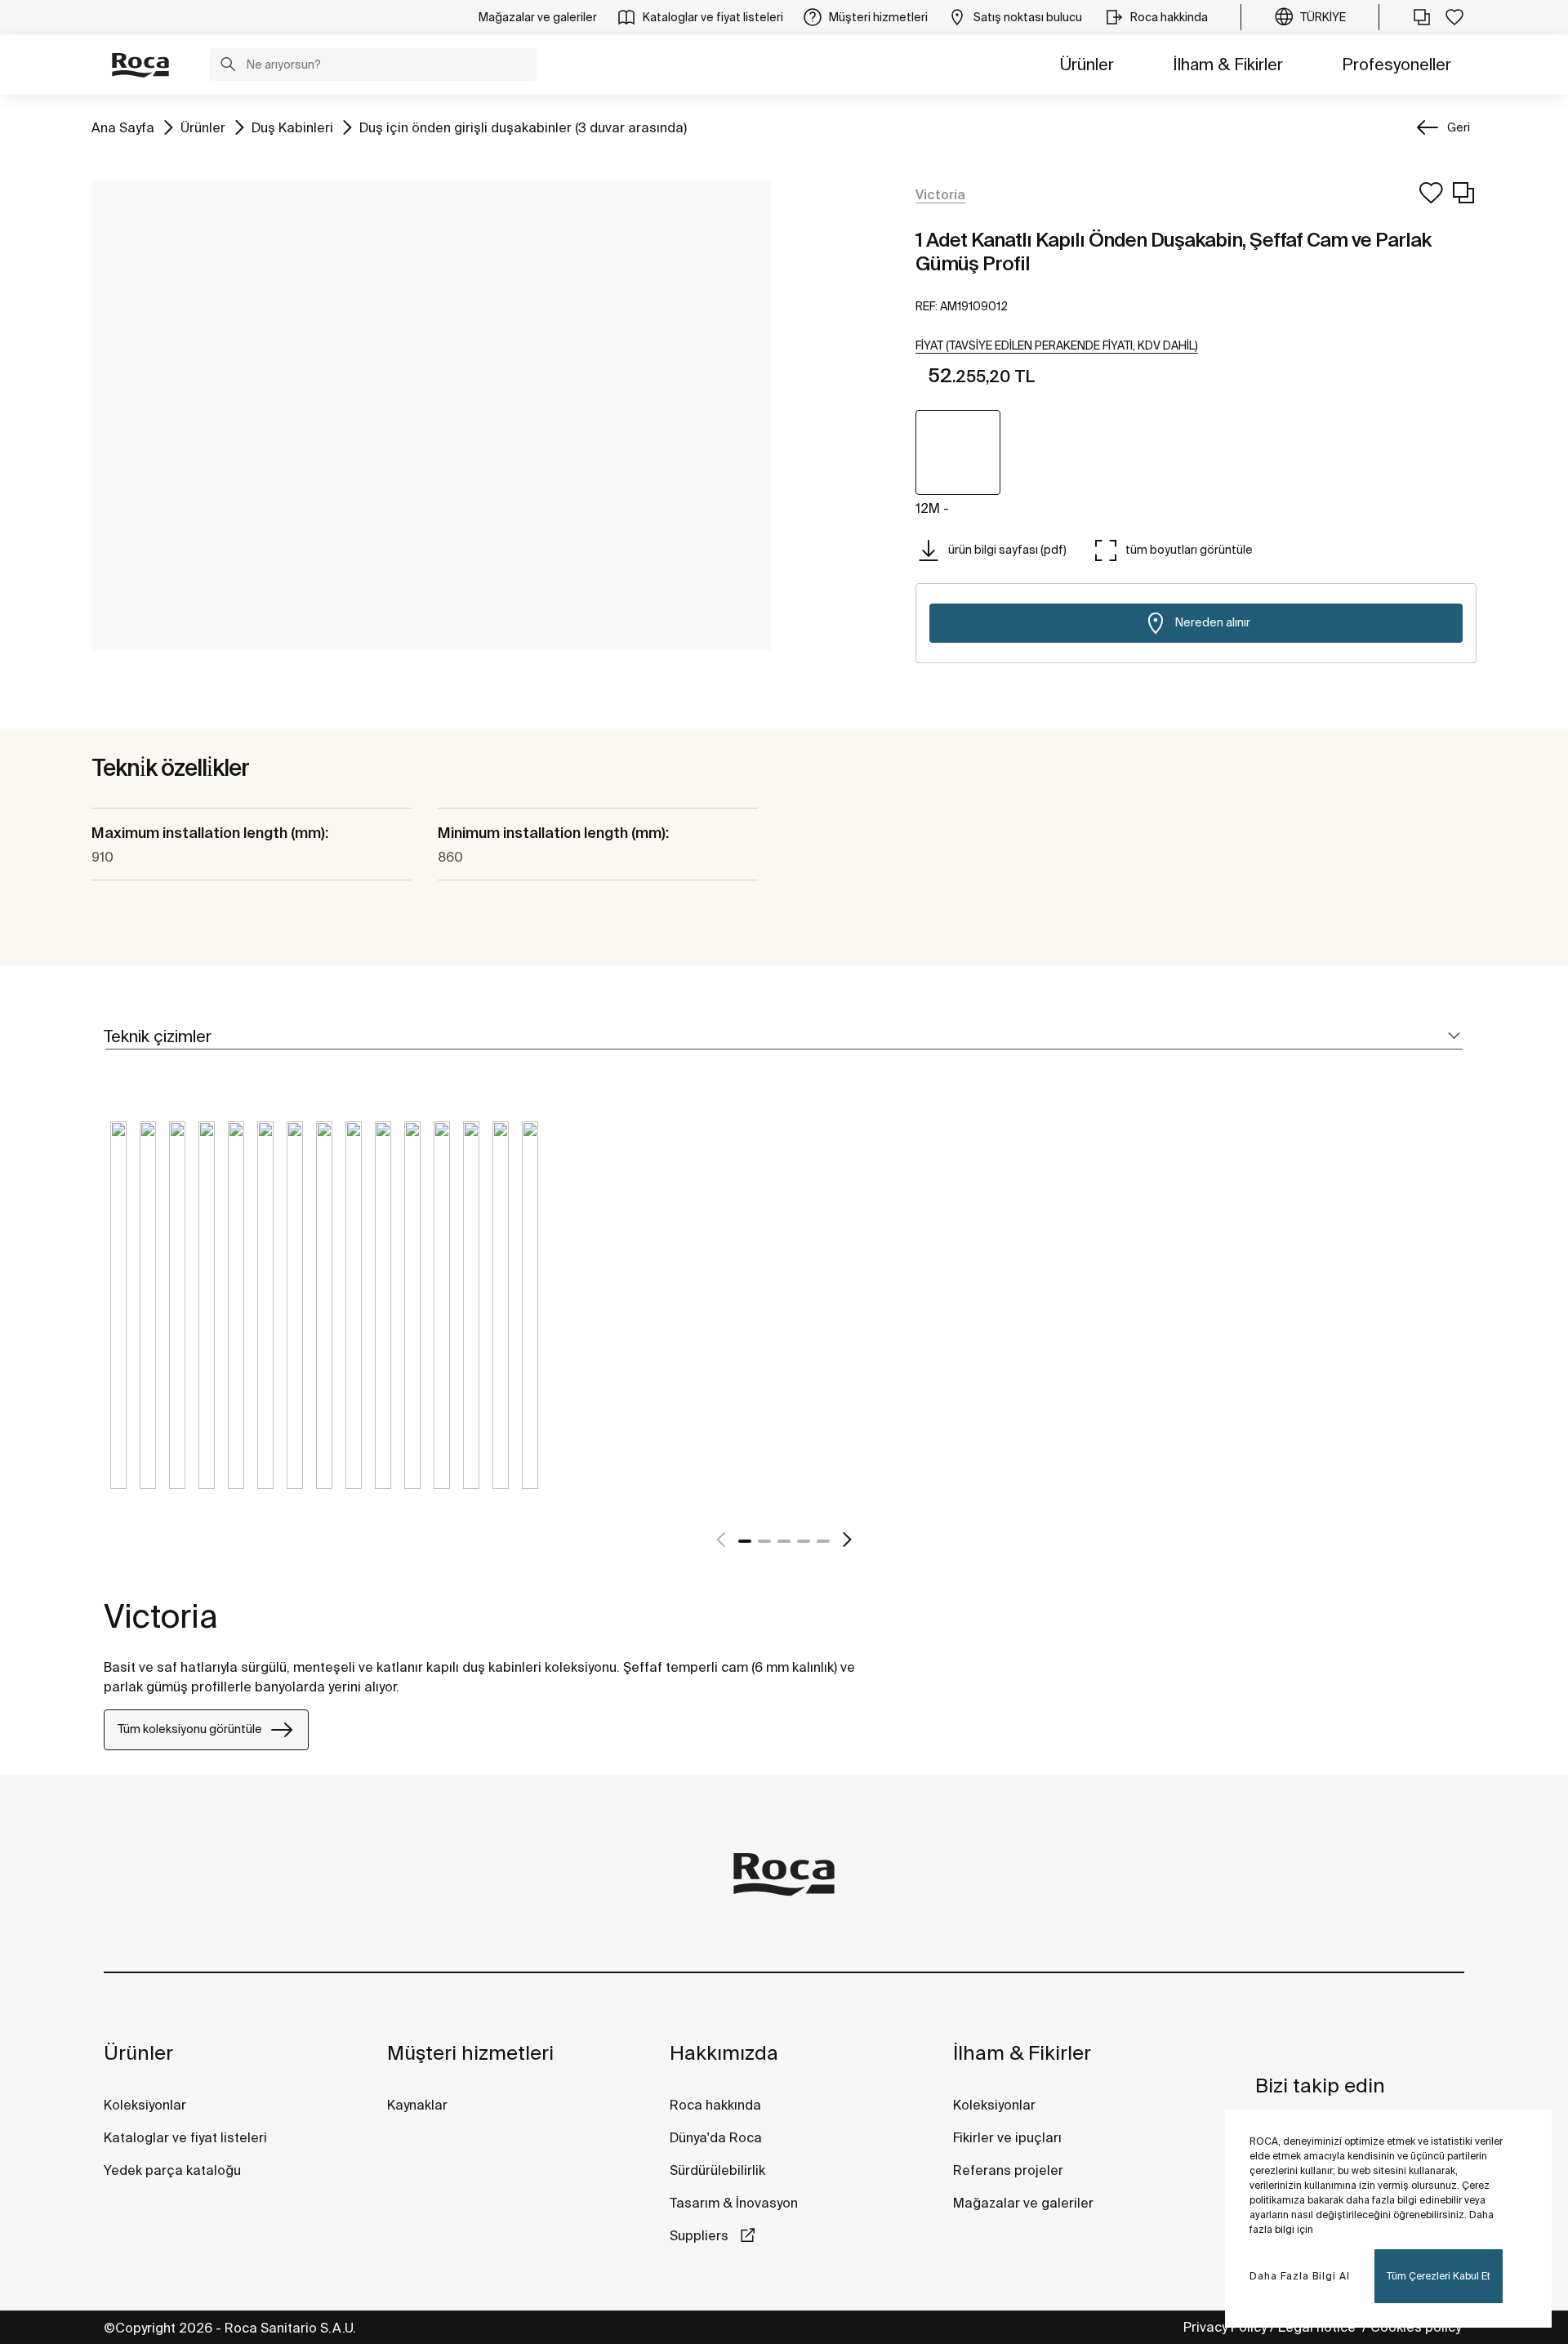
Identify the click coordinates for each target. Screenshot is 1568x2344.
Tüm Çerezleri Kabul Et (1439, 2276)
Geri (1459, 127)
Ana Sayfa (123, 127)
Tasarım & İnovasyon (734, 2203)
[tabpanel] (118, 1317)
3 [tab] (784, 1541)
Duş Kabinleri (292, 127)
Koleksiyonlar (145, 2105)
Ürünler (1087, 64)
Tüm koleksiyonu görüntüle (190, 1729)
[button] (228, 66)
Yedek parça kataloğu (172, 2170)
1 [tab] (745, 1541)
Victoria (161, 1616)
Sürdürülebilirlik (717, 2170)
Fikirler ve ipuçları (1007, 2137)
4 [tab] (804, 1541)
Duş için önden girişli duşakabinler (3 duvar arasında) (523, 127)
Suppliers (701, 2235)
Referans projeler (1008, 2170)
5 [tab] (823, 1541)
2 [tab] (764, 1541)
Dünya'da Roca (716, 2137)
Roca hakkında (715, 2105)
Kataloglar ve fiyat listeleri (185, 2137)
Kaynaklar (417, 2105)
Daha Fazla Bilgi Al (1300, 2276)
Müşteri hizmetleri (470, 2053)
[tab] (784, 1037)
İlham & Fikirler (1228, 64)
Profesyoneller (1396, 64)
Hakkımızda (724, 2053)
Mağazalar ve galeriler (1023, 2203)
